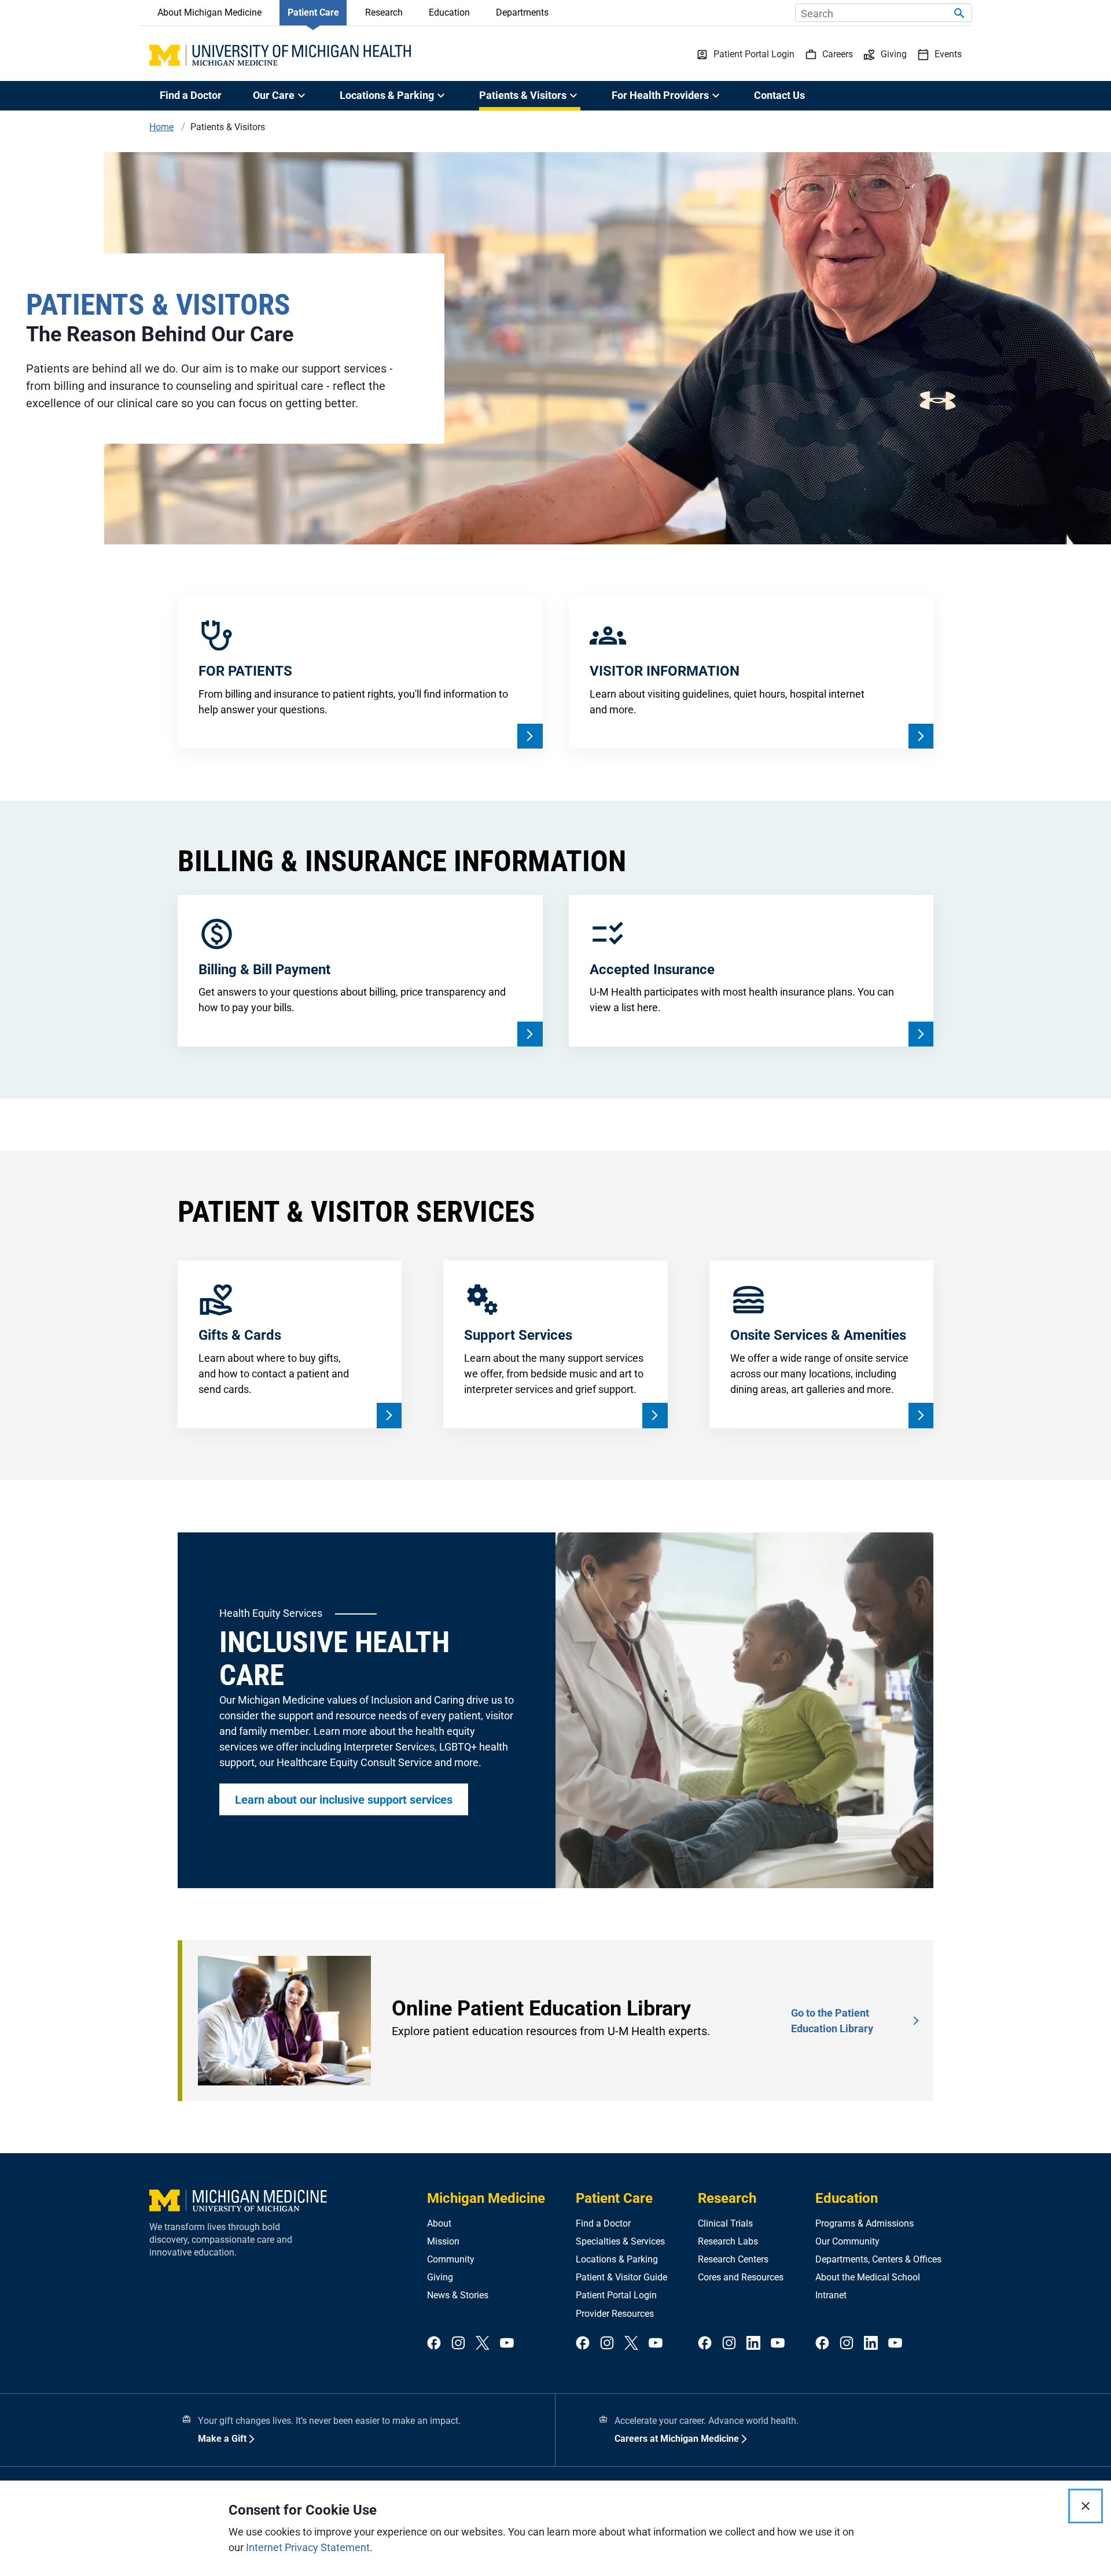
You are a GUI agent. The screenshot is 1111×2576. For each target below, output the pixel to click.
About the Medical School (868, 2277)
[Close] (1086, 2506)
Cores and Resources (741, 2277)
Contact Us (779, 95)
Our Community (847, 2241)
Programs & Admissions (864, 2223)
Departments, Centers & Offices (878, 2259)
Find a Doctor (191, 95)
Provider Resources (615, 2314)
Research (384, 12)
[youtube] (507, 2344)
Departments (522, 12)
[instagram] (458, 2344)
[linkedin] (753, 2344)
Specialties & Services (620, 2241)
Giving (440, 2277)
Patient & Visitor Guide (621, 2277)
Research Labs (728, 2241)
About (439, 2223)
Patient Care (313, 12)
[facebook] (434, 2344)
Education (449, 12)
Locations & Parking (617, 2259)
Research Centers (733, 2259)
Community (451, 2259)
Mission (443, 2241)
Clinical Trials (725, 2223)
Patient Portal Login (616, 2295)
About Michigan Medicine (209, 12)
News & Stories (458, 2295)
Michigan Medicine (486, 2198)
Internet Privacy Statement (308, 2547)
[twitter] (483, 2344)
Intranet (831, 2295)
